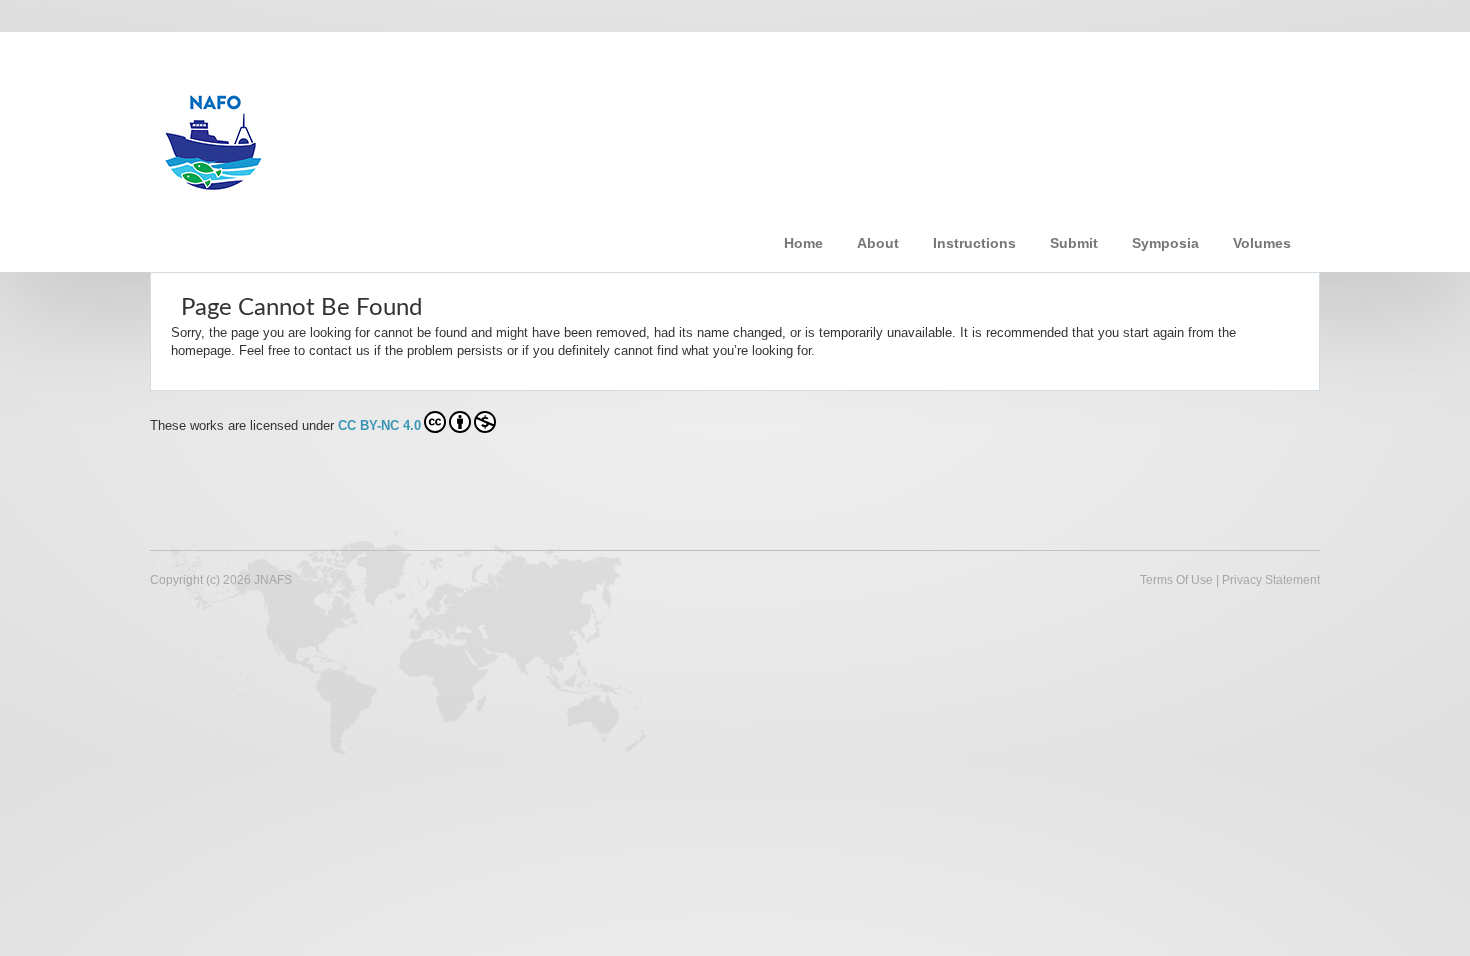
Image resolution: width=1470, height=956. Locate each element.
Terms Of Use (1176, 580)
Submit (1074, 243)
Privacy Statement (1271, 580)
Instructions (974, 243)
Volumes (1262, 243)
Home (803, 243)
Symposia (1165, 243)
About (878, 243)
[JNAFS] (469, 133)
